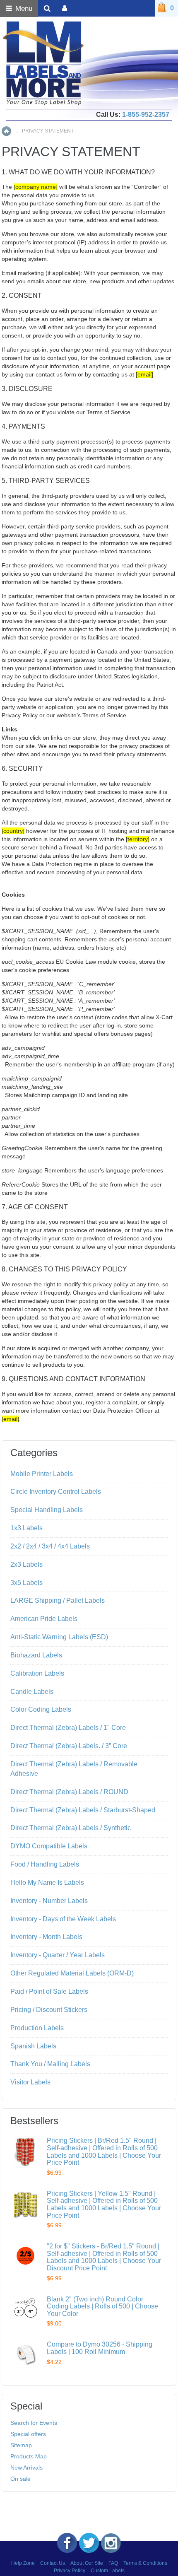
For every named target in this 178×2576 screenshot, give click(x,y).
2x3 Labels (26, 1564)
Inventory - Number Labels (49, 1901)
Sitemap (21, 2445)
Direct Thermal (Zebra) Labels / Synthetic (71, 1828)
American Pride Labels (44, 1619)
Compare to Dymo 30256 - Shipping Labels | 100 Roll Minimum (100, 2348)
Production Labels (37, 2028)
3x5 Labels (26, 1583)
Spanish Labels (33, 2046)
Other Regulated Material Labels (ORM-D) (72, 1973)
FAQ (113, 2563)
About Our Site (87, 2563)
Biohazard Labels (36, 1655)
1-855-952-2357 (146, 115)
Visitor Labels (30, 2082)
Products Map (29, 2456)
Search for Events (34, 2423)
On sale (20, 2479)
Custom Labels (108, 2571)
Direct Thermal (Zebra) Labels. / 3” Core (69, 1746)
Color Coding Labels (41, 1709)
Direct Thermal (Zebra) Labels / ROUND (69, 1792)
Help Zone (23, 2563)
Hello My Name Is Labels (47, 1883)
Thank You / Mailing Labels (50, 2064)
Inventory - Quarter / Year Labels (58, 1955)
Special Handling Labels (47, 1510)
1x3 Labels (26, 1528)
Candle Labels (32, 1692)
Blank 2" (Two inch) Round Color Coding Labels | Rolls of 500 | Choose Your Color (102, 2306)
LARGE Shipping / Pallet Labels (58, 1600)
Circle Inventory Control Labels (56, 1492)
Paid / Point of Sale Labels (49, 1991)
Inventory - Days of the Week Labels (63, 1919)
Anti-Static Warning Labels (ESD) (59, 1637)
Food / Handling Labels (45, 1864)
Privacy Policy (70, 2571)
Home (6, 131)
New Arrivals (26, 2467)
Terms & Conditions (145, 2563)
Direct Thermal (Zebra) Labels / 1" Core (68, 1728)
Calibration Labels (37, 1673)
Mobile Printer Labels (42, 1474)
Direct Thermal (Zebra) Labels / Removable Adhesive (74, 1769)
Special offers (28, 2434)
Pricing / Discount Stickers (49, 2010)
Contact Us (53, 2563)
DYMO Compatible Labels (49, 1846)
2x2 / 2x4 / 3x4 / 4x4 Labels (50, 1546)
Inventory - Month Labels (46, 1937)
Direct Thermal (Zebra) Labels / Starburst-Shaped (83, 1810)
